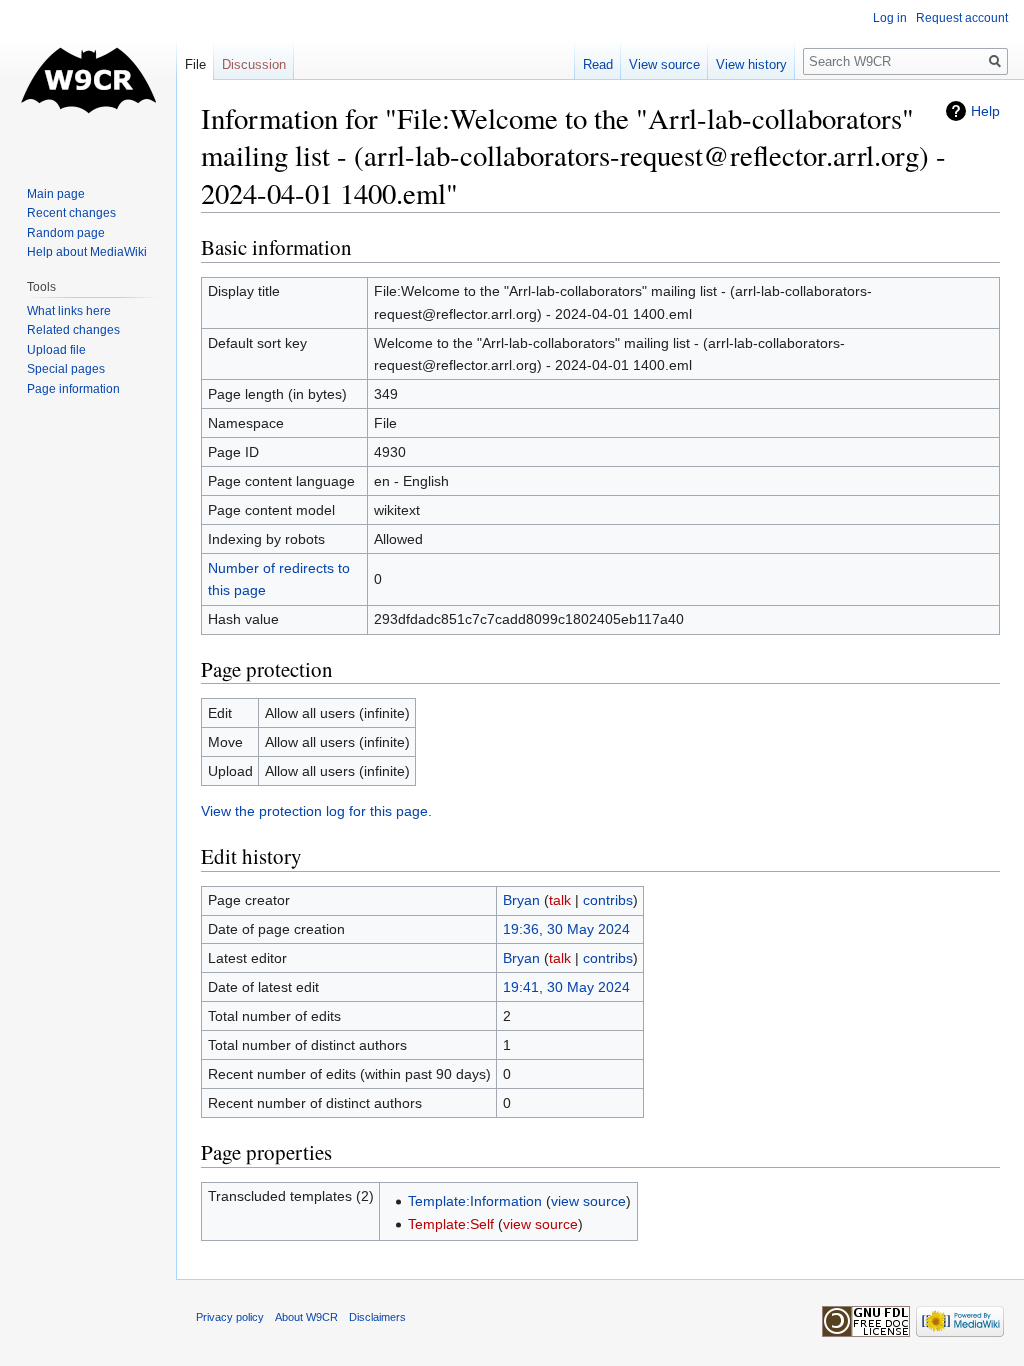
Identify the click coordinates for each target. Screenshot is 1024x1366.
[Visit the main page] (88, 80)
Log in (890, 18)
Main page (56, 194)
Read (598, 64)
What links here (69, 311)
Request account (962, 18)
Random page (66, 233)
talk (560, 900)
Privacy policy (230, 1317)
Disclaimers (377, 1317)
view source (588, 1201)
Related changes (73, 330)
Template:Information (475, 1201)
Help (985, 111)
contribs (608, 900)
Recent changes (71, 213)
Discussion (254, 64)
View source (664, 64)
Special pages (66, 369)
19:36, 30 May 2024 (566, 929)
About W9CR (306, 1317)
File (195, 64)
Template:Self (451, 1224)
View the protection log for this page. (316, 811)
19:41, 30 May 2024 (566, 987)
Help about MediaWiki (87, 252)
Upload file (56, 350)
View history (751, 64)
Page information (73, 389)
